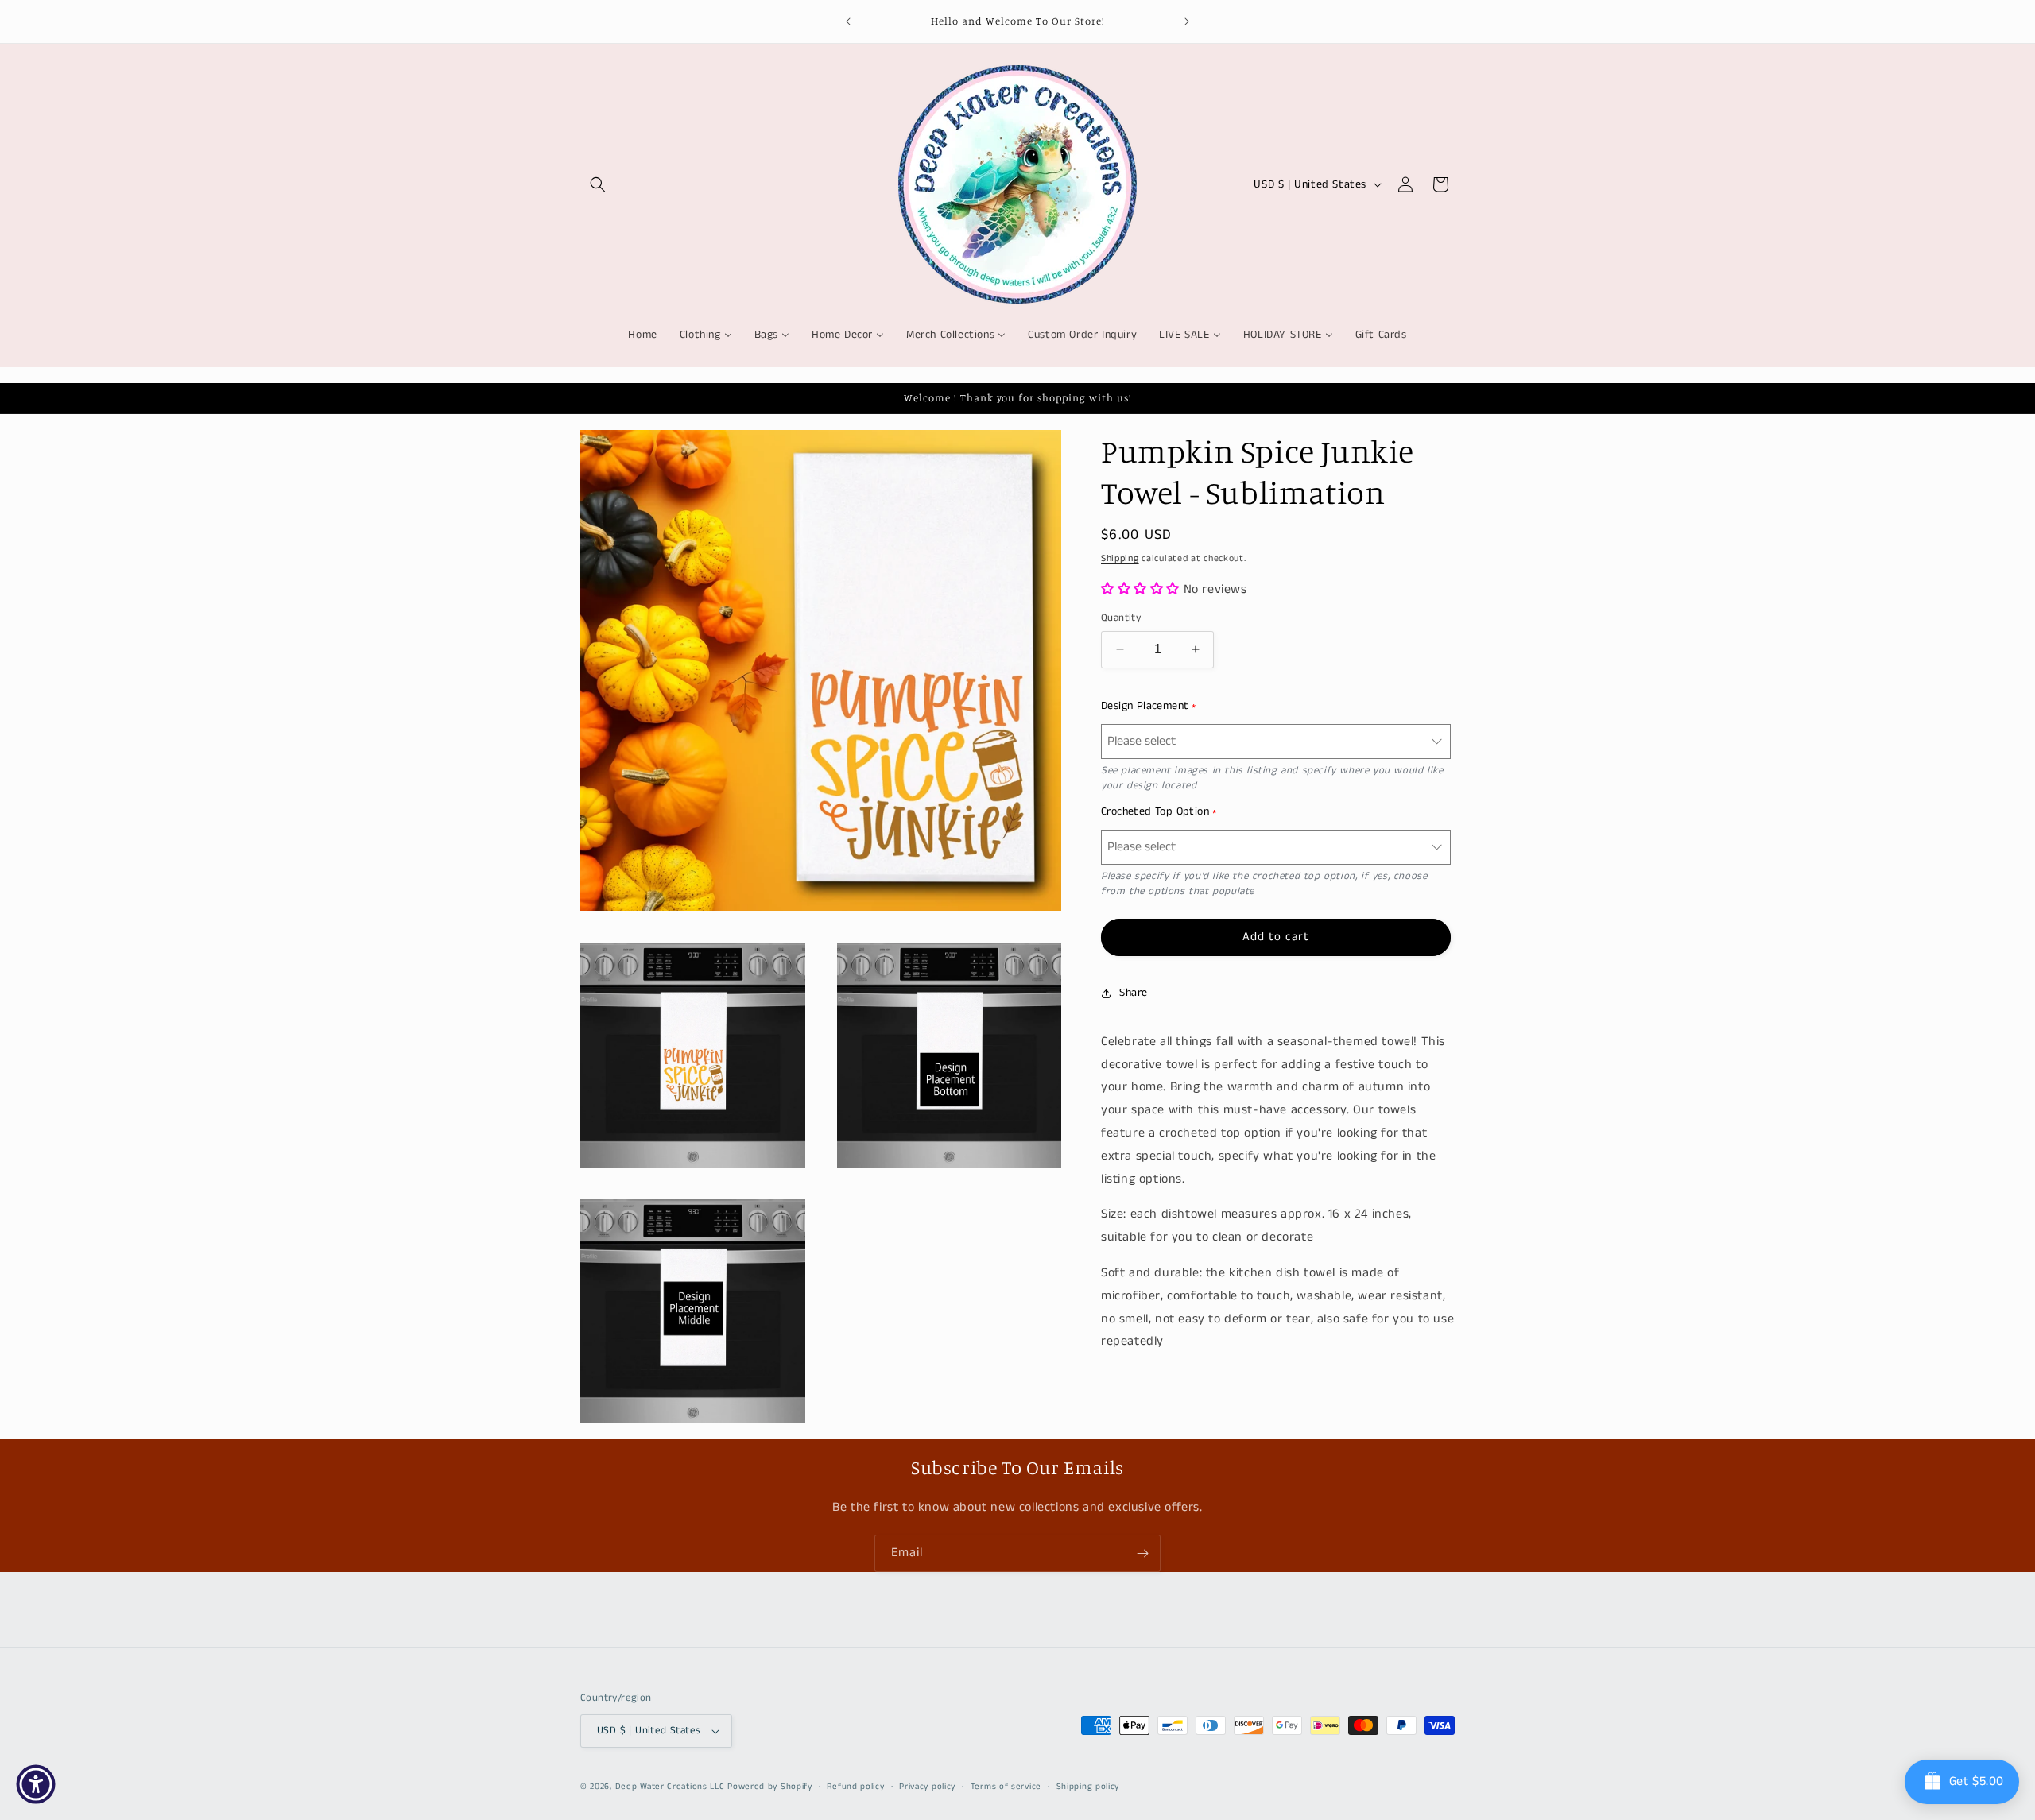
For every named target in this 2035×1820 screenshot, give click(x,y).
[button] (598, 184)
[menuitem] (642, 335)
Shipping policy (1088, 1787)
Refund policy (855, 1787)
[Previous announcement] (848, 21)
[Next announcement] (1187, 21)
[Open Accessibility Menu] (36, 1784)
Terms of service (1006, 1787)
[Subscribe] (1142, 1553)
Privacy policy (927, 1787)
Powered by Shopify (770, 1787)
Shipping (1120, 558)
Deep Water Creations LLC (670, 1787)
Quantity (1121, 618)
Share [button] (1134, 993)
